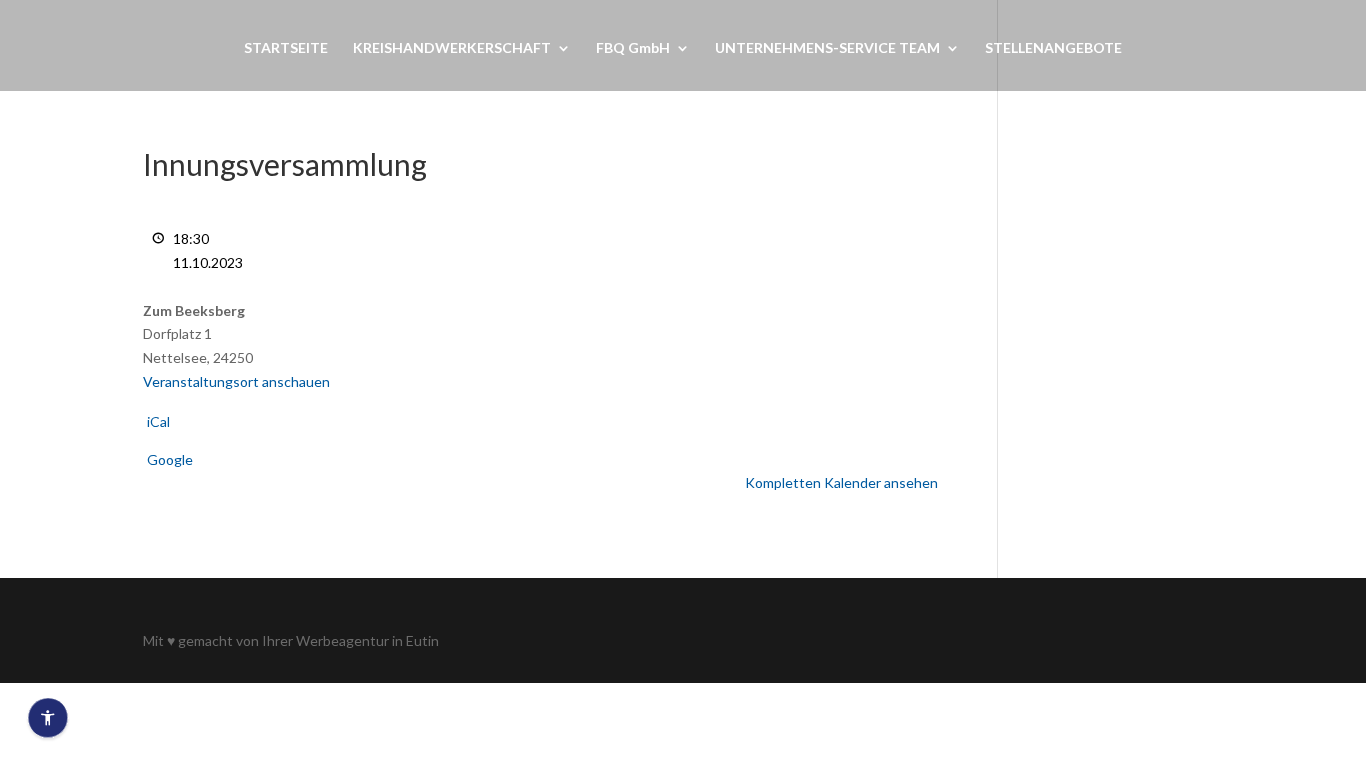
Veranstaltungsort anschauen (236, 381)
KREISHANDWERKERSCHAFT (452, 48)
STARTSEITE (286, 48)
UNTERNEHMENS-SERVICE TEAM (827, 48)
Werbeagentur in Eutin (367, 640)
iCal (158, 421)
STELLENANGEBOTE (1053, 48)
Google (170, 459)
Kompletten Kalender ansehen (841, 482)
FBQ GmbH (633, 48)
